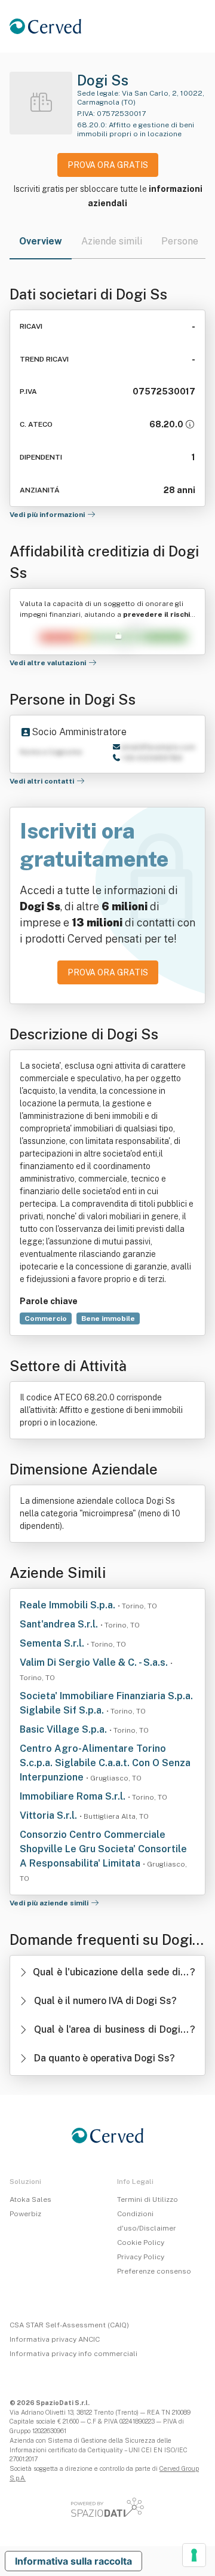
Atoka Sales (30, 2199)
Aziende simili (112, 241)
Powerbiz (25, 2214)
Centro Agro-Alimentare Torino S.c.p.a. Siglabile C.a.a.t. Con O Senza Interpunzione (105, 1763)
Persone (180, 241)
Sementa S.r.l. (53, 1643)
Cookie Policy (141, 2242)
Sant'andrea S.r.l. (60, 1624)
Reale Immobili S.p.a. (69, 1605)
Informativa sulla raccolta (73, 2561)
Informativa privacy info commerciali (73, 2354)
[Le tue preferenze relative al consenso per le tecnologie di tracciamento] (194, 2555)
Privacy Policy (141, 2257)
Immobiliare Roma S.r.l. (74, 1796)
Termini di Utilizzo (148, 2199)
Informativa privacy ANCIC (55, 2339)
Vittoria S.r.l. (50, 1815)
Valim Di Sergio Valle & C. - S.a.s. (95, 1662)
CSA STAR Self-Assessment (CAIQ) (69, 2325)
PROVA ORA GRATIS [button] (108, 165)
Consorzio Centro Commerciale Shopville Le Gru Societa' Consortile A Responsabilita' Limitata (103, 1849)
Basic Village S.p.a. (64, 1729)
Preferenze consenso (154, 2271)
